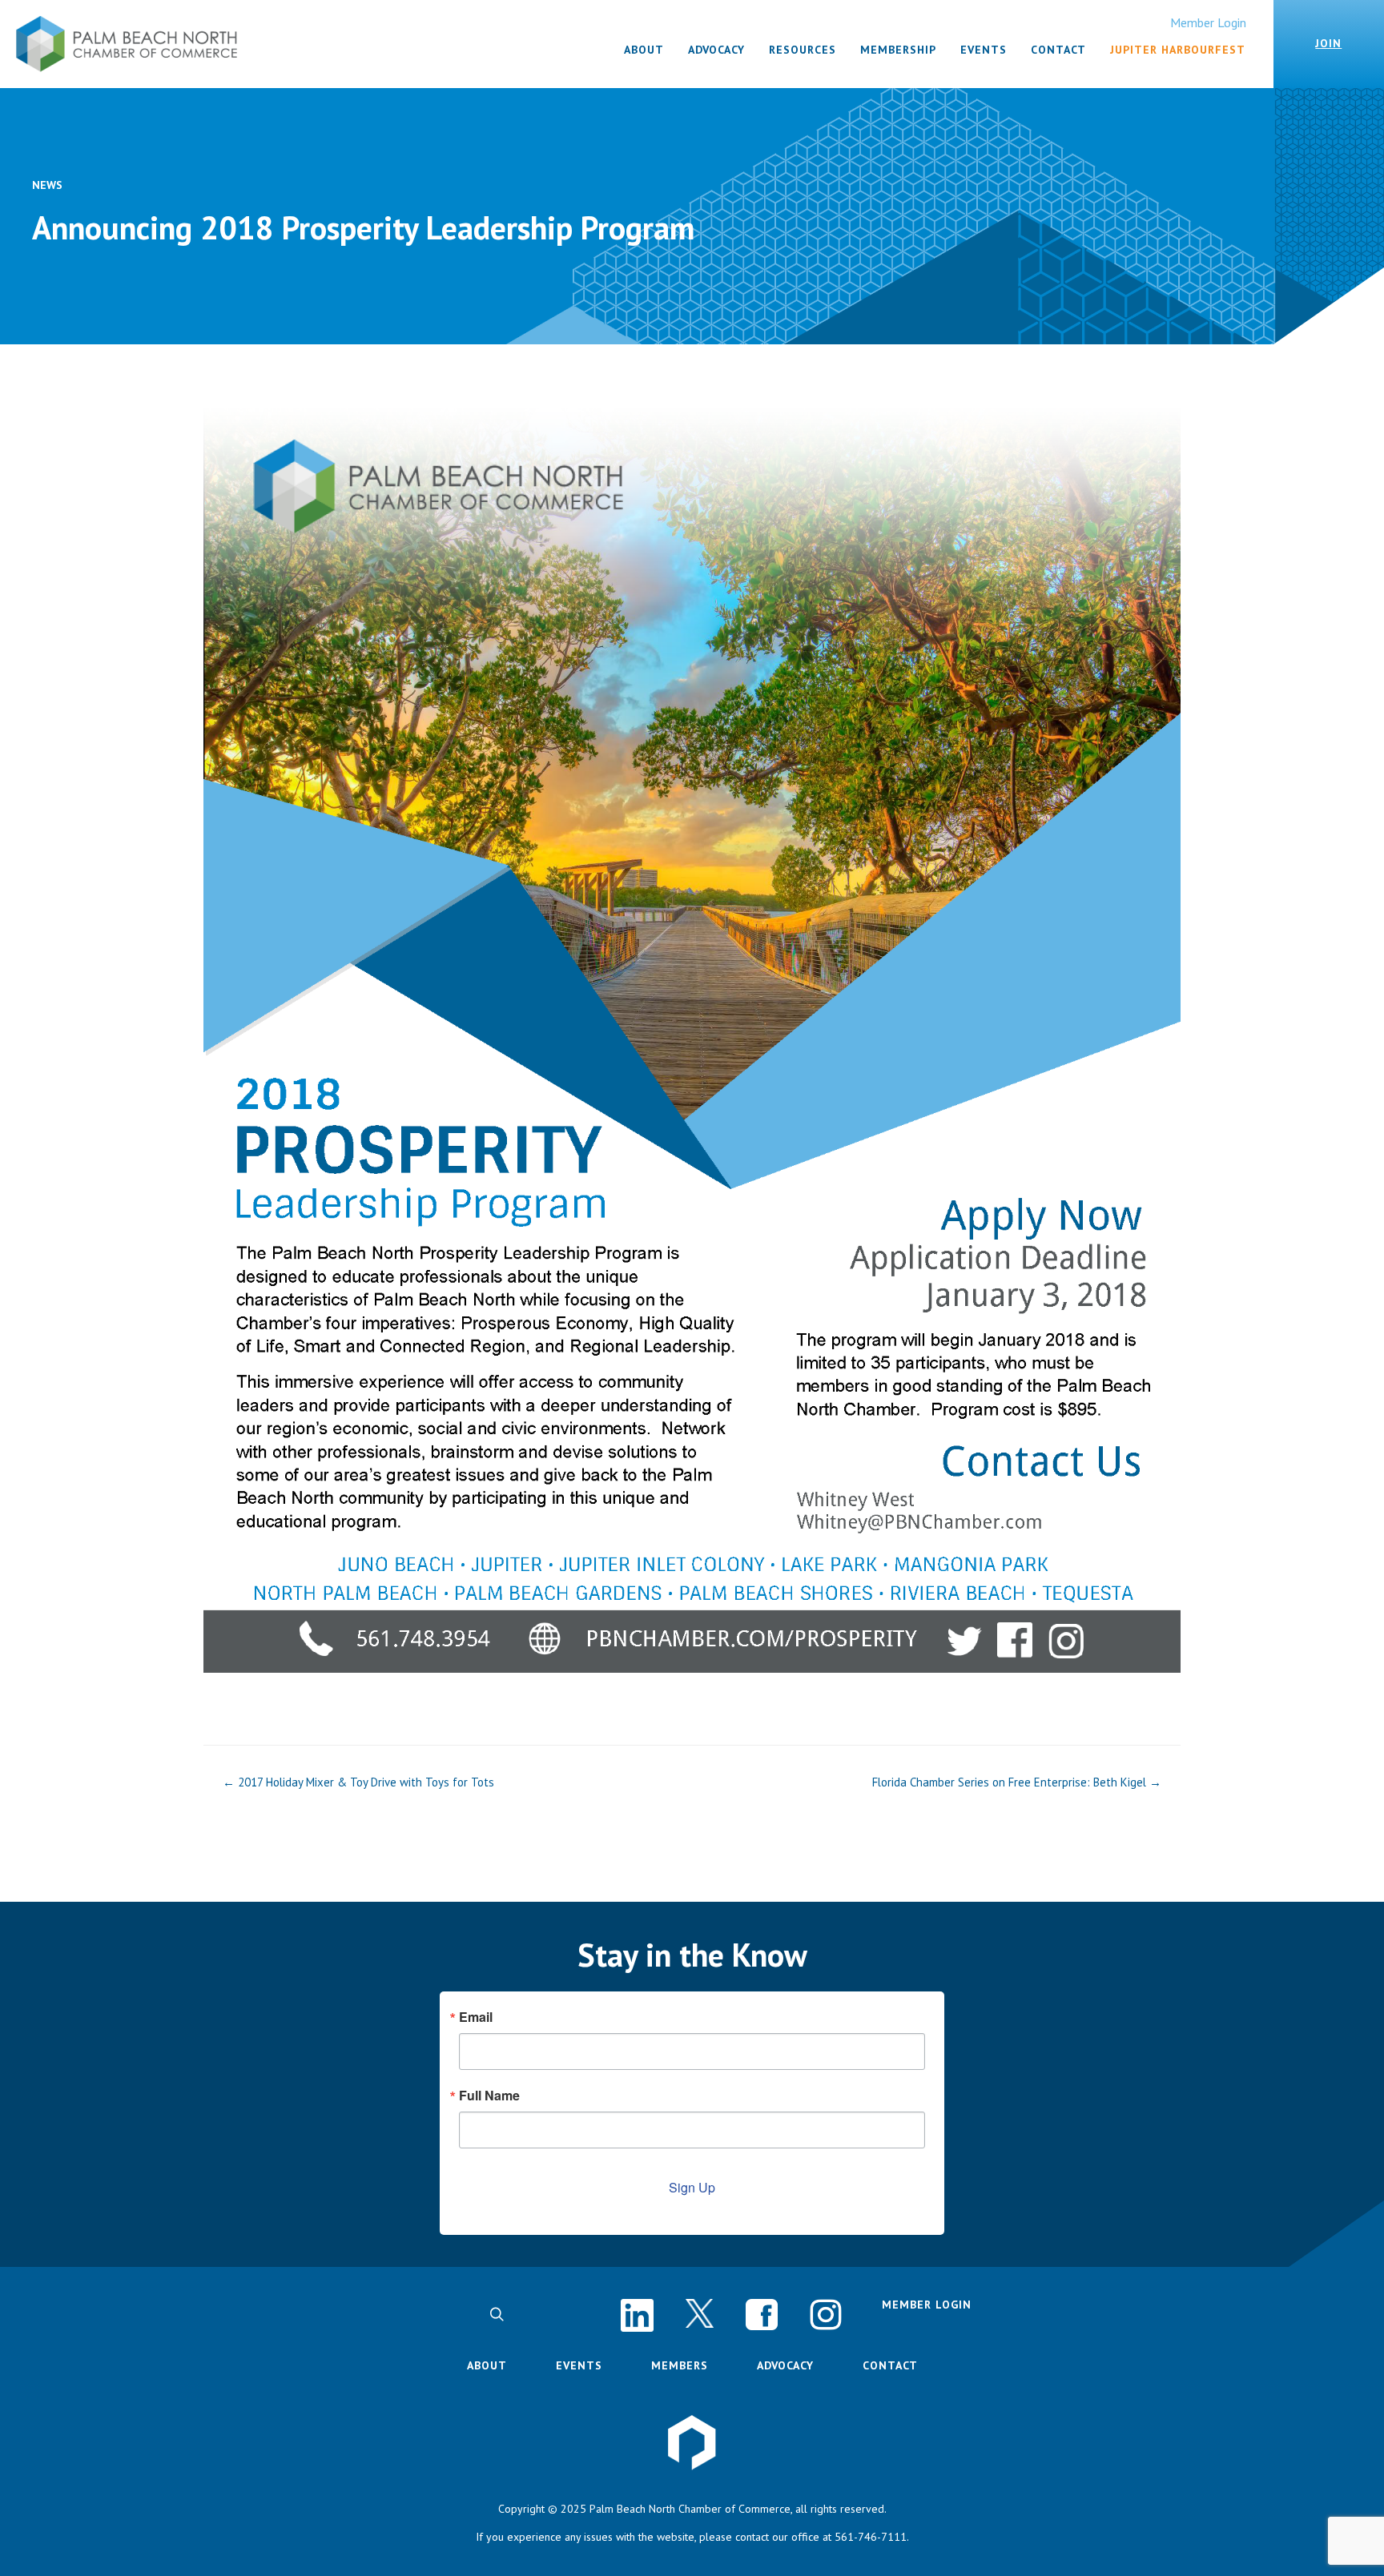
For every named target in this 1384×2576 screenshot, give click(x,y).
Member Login (1208, 22)
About (487, 2365)
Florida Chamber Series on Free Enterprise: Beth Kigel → (1017, 1782)
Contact (890, 2365)
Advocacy (785, 2365)
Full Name (489, 2096)
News (47, 185)
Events (579, 2365)
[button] (497, 2314)
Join (1328, 43)
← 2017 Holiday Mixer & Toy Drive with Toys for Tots (358, 1782)
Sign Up (692, 2187)
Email (476, 2017)
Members (680, 2365)
